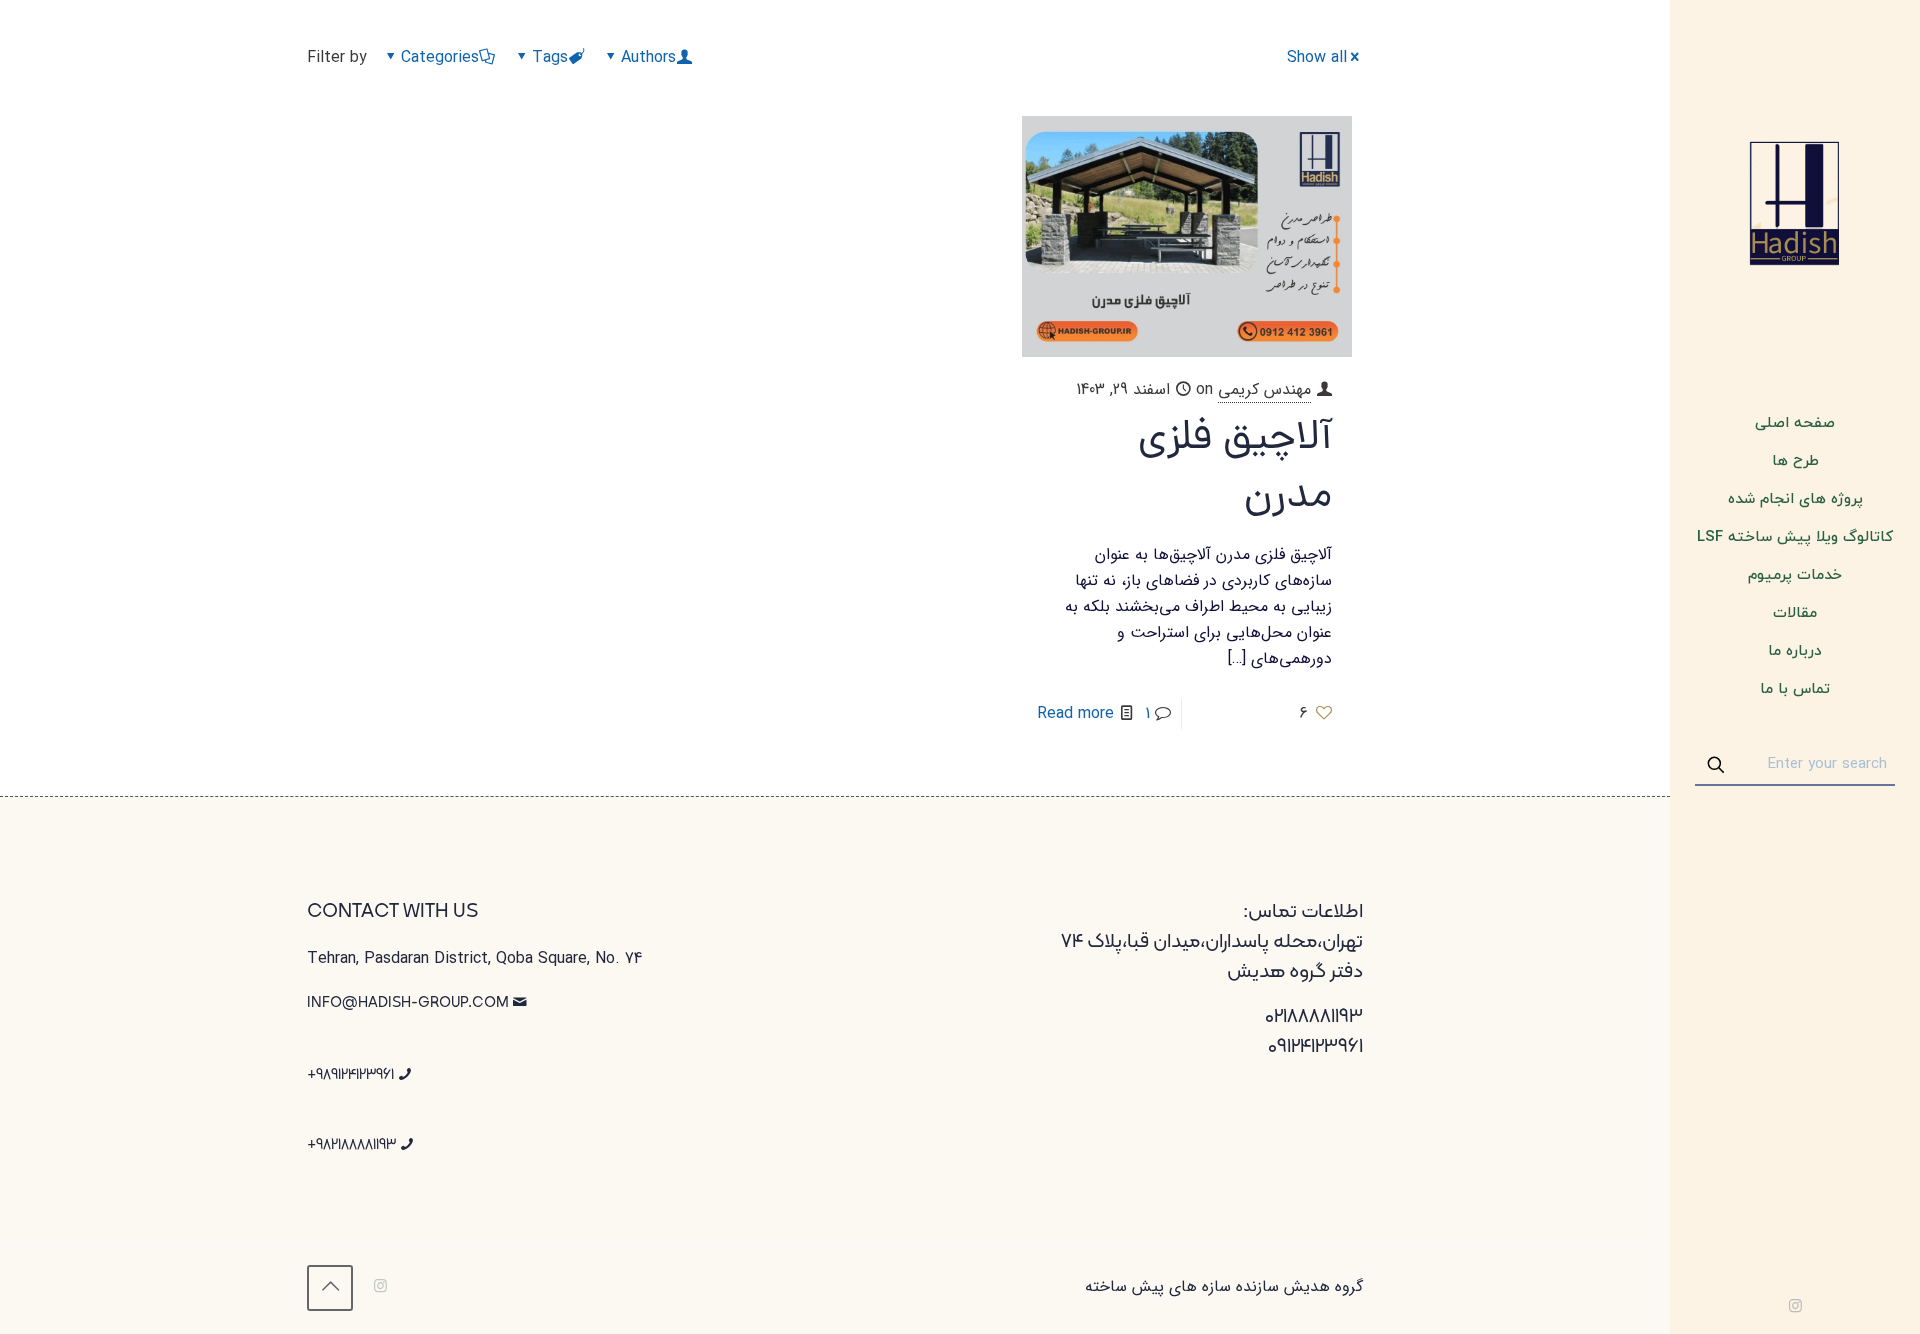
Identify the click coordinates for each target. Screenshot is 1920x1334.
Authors (648, 57)
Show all (1317, 57)
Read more (1075, 713)
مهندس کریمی (1264, 389)
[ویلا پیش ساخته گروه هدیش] (1795, 202)
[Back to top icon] (330, 1288)
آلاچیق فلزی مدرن (1235, 469)
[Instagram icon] (1795, 1307)
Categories (440, 57)
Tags (550, 57)
